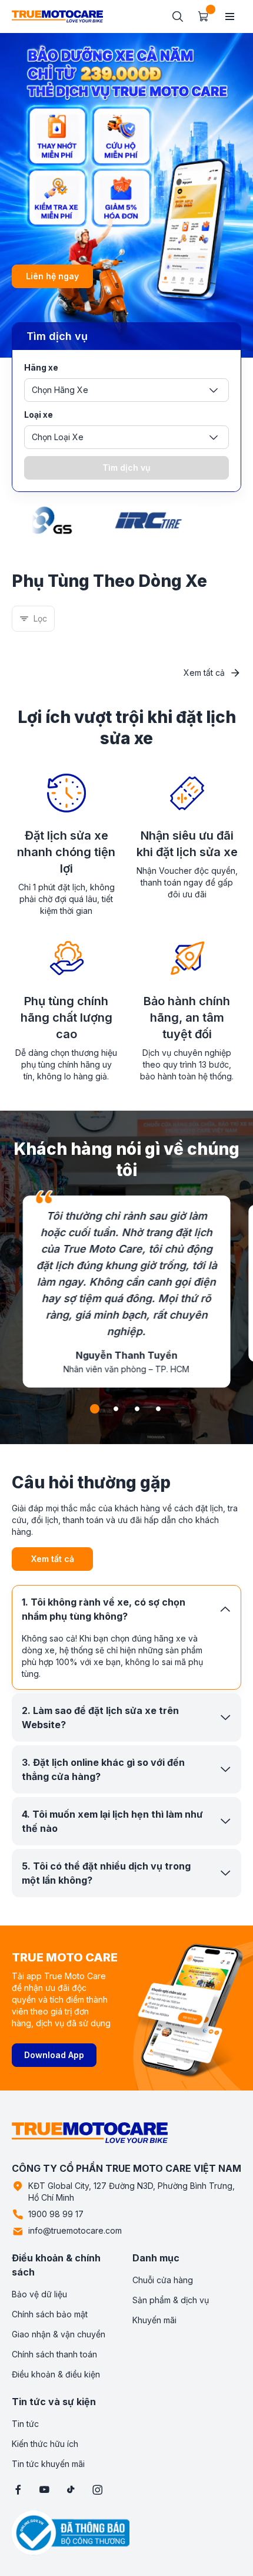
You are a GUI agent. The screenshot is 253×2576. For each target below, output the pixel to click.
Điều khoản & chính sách (56, 2265)
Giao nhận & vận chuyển (59, 2334)
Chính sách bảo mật (50, 2314)
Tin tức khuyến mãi (48, 2464)
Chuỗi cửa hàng (163, 2280)
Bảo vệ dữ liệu (39, 2294)
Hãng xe (41, 367)
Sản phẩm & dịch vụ (171, 2300)
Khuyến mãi (154, 2320)
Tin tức (25, 2424)
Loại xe (39, 415)
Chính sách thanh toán (54, 2354)
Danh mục (156, 2258)
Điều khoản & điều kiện (56, 2374)
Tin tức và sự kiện (54, 2402)
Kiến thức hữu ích (45, 2444)
